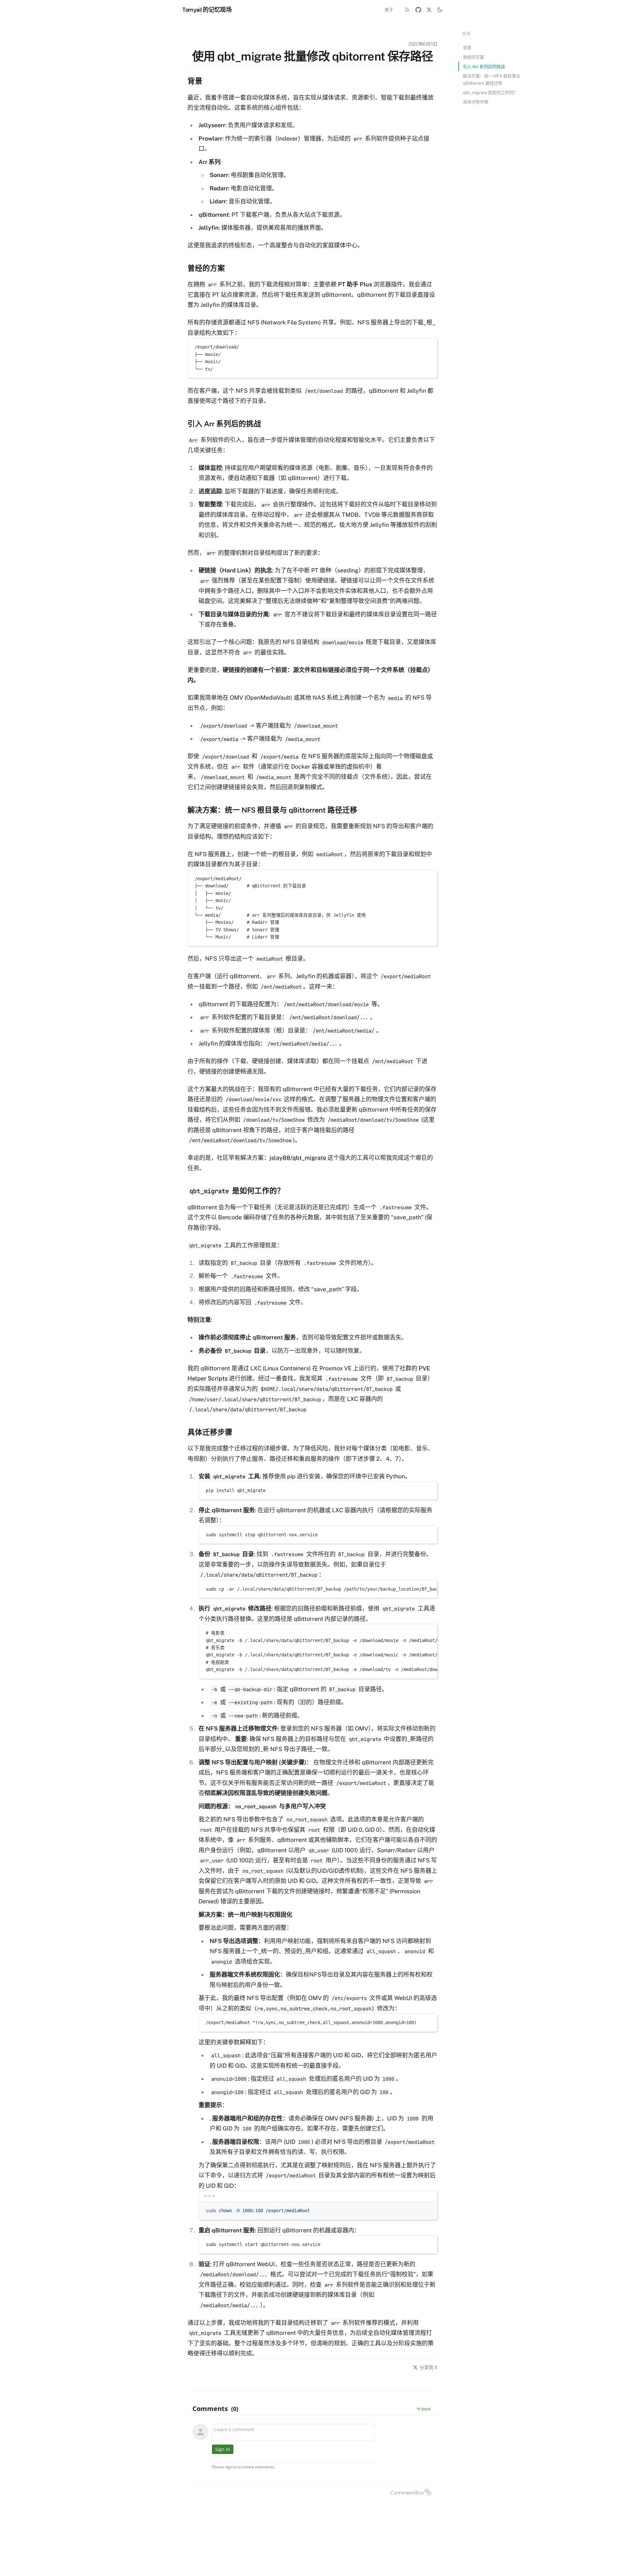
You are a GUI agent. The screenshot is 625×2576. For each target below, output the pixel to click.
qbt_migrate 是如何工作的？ (490, 93)
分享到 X (429, 2367)
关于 (389, 10)
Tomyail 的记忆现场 (207, 10)
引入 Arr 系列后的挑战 (484, 67)
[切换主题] (440, 10)
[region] (318, 1589)
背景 (467, 48)
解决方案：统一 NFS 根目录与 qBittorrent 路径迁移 (492, 79)
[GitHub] (418, 10)
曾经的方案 (473, 57)
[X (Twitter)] (429, 10)
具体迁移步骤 (476, 102)
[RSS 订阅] (407, 10)
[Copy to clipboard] (429, 346)
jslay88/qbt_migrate (298, 1158)
